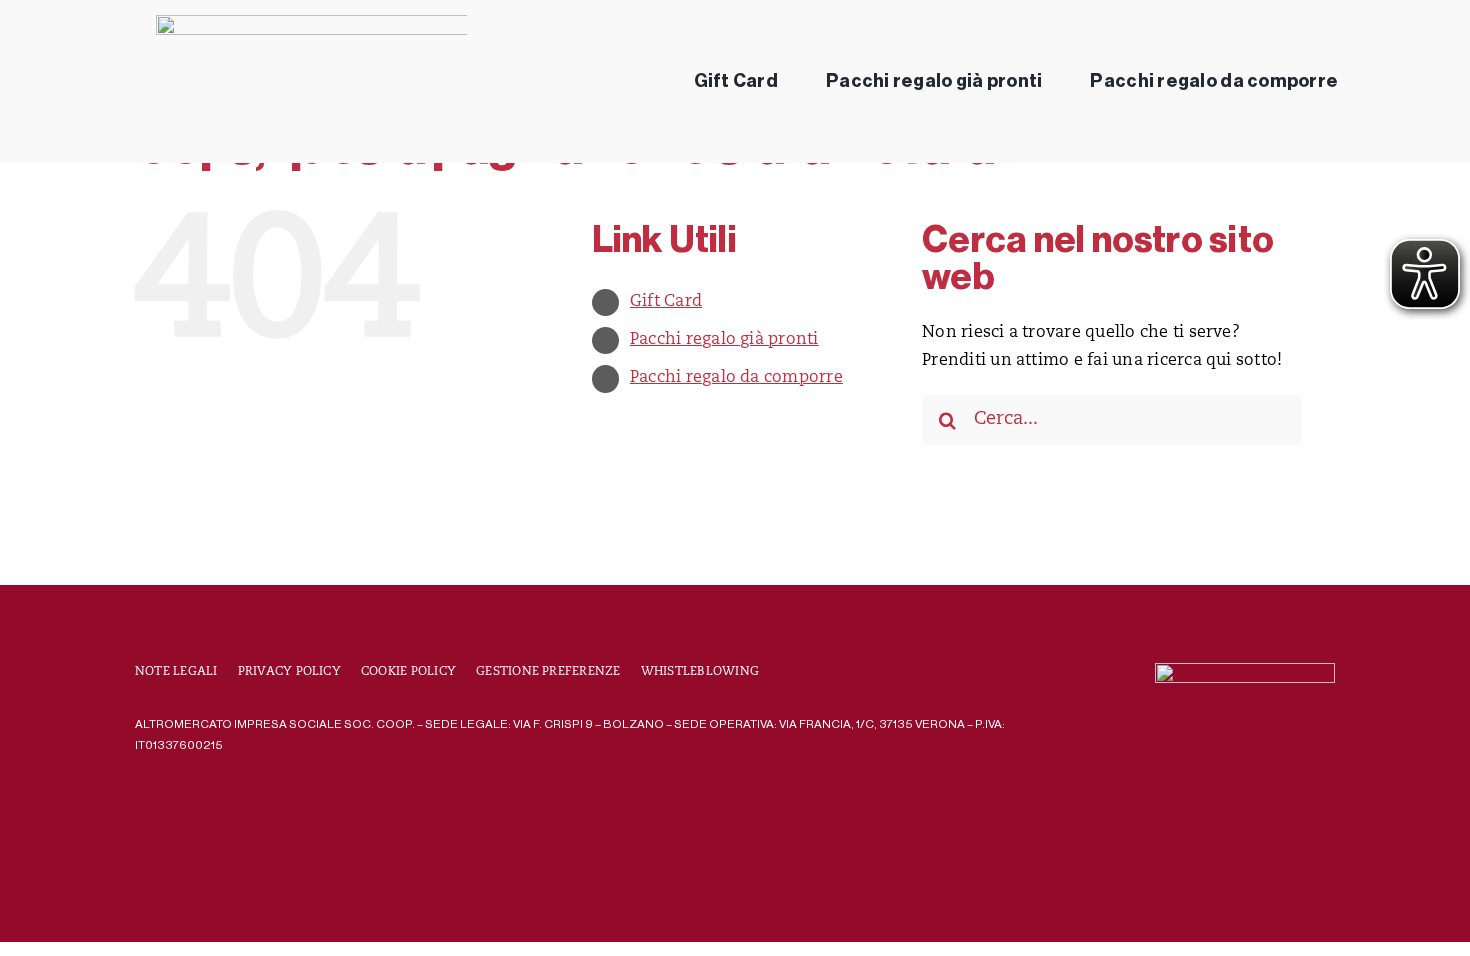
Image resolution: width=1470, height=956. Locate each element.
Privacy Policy (289, 672)
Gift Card (666, 302)
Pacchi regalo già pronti (724, 340)
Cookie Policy (408, 672)
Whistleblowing (700, 672)
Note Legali (176, 672)
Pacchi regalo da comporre (736, 378)
